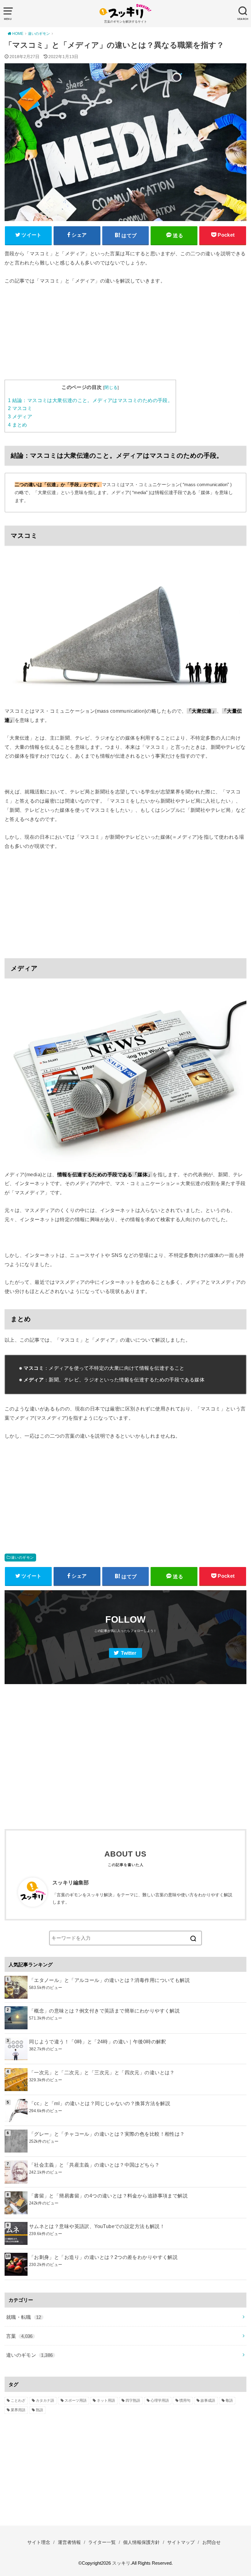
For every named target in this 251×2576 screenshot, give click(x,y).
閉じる (111, 387)
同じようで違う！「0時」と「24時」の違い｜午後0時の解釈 (98, 2042)
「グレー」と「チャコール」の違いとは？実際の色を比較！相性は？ (107, 2134)
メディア (20, 417)
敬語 (229, 2400)
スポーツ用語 (76, 2400)
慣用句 (185, 2400)
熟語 (39, 2410)
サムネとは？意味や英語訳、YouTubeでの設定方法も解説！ (97, 2226)
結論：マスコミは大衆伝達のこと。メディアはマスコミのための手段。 (90, 400)
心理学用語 (160, 2400)
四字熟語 (133, 2400)
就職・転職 (24, 2317)
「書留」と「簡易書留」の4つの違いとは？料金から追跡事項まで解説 (108, 2196)
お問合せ (212, 2542)
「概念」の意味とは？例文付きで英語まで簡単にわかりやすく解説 (104, 2011)
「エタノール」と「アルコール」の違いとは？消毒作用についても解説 (109, 1980)
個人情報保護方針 (141, 2542)
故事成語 (208, 2400)
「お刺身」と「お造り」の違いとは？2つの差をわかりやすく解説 (103, 2257)
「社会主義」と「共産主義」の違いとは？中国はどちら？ (94, 2165)
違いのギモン (22, 1558)
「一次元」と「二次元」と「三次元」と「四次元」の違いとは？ (102, 2072)
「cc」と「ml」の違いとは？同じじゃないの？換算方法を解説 (100, 2103)
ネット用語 (106, 2400)
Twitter (129, 1653)
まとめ (18, 425)
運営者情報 (69, 2542)
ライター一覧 (102, 2542)
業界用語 (18, 2410)
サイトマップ (181, 2542)
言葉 (19, 2336)
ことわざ (18, 2400)
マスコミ (20, 408)
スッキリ (121, 2563)
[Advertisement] (125, 337)
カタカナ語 (45, 2400)
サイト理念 (39, 2542)
